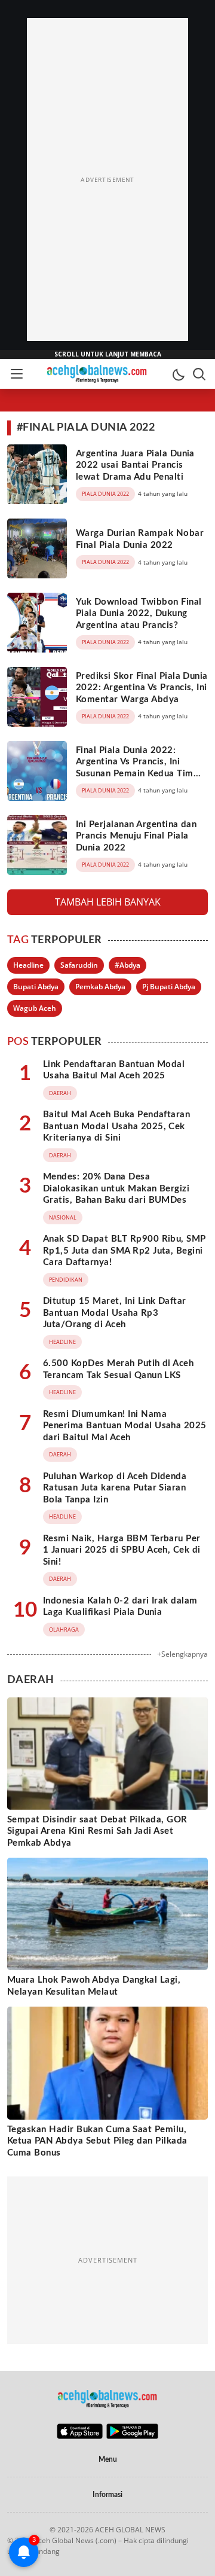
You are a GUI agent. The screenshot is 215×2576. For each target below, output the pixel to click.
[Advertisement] (107, 179)
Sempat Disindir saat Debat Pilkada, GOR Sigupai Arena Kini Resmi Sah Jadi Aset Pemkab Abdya (97, 1831)
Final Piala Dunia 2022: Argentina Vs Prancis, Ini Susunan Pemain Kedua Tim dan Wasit (135, 768)
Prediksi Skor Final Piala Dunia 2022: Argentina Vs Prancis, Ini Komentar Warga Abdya (142, 688)
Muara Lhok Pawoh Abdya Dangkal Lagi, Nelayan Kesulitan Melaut (94, 1986)
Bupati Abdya (36, 987)
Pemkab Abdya (100, 987)
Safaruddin (79, 965)
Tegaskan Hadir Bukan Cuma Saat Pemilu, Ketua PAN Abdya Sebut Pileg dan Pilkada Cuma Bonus (97, 2141)
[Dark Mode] (178, 374)
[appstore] (80, 2436)
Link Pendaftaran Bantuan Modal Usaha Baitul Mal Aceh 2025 (114, 1070)
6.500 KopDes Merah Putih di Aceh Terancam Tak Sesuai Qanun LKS (118, 1369)
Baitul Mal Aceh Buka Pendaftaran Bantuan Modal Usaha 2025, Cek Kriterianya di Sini (116, 1126)
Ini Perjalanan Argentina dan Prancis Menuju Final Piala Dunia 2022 (136, 836)
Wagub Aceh (35, 1008)
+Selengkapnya (182, 1654)
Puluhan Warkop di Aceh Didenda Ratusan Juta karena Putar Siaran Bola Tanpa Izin (115, 1488)
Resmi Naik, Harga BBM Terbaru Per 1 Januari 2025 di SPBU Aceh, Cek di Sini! (122, 1550)
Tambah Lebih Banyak (108, 902)
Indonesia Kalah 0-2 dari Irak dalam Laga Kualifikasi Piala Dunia (120, 1607)
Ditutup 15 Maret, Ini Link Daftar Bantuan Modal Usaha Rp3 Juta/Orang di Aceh (115, 1313)
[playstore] (132, 2436)
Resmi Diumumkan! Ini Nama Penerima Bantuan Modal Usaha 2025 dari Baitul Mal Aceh (125, 1426)
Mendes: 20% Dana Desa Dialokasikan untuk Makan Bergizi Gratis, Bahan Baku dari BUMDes (116, 1188)
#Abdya (128, 965)
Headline (28, 965)
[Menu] (16, 374)
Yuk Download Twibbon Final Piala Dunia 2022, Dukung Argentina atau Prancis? (139, 614)
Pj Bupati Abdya (169, 987)
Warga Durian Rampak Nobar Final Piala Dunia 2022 (140, 539)
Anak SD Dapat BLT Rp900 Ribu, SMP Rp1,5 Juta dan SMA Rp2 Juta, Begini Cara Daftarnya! (125, 1251)
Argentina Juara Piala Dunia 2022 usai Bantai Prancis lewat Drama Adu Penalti (135, 465)
